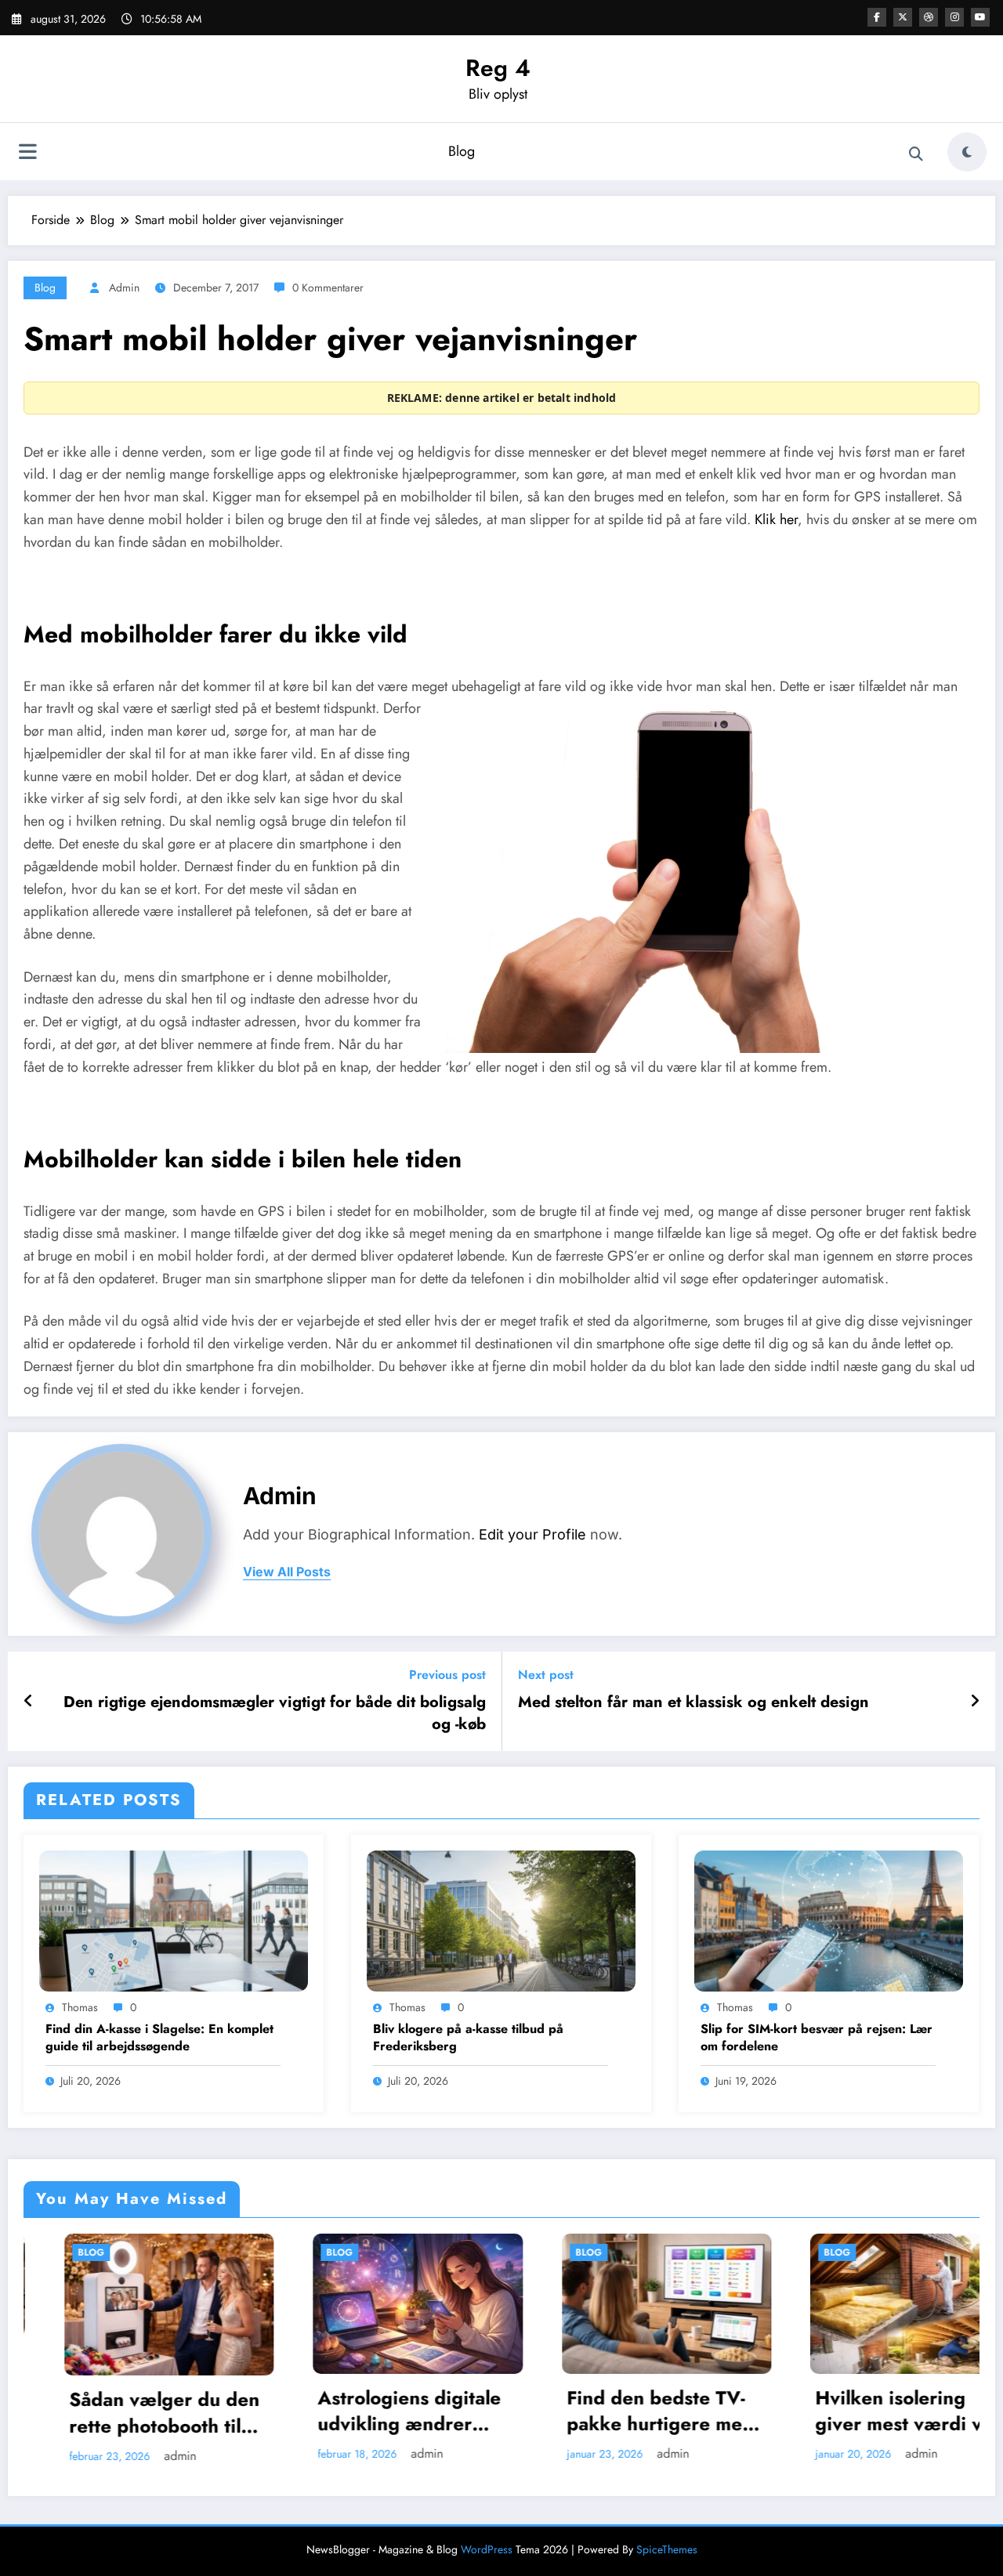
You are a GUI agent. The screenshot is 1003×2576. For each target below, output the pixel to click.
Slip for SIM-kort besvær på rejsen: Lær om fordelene (817, 2038)
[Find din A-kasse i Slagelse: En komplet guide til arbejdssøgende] (174, 1920)
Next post (546, 1675)
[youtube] (980, 17)
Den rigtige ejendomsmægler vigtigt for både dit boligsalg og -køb (275, 1713)
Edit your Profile (532, 1534)
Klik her (776, 519)
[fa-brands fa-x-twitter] (903, 17)
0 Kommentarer (328, 288)
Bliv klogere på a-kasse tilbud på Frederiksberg (468, 2038)
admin (124, 288)
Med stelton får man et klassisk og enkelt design (693, 1702)
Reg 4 (498, 68)
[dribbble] (929, 17)
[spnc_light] (967, 152)
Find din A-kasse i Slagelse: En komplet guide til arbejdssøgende (159, 2038)
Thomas (80, 2007)
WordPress (487, 2547)
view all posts (287, 1572)
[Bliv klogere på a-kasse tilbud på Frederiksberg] (501, 1920)
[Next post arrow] (975, 1702)
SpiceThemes (667, 2547)
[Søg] (916, 154)
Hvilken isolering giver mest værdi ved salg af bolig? (688, 2411)
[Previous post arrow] (29, 1702)
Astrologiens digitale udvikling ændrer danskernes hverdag (187, 2411)
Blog (462, 151)
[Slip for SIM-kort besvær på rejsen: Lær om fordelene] (829, 1920)
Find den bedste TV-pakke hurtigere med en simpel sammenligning (438, 2411)
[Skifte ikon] (27, 154)
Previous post (447, 1675)
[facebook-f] (877, 17)
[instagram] (954, 17)
